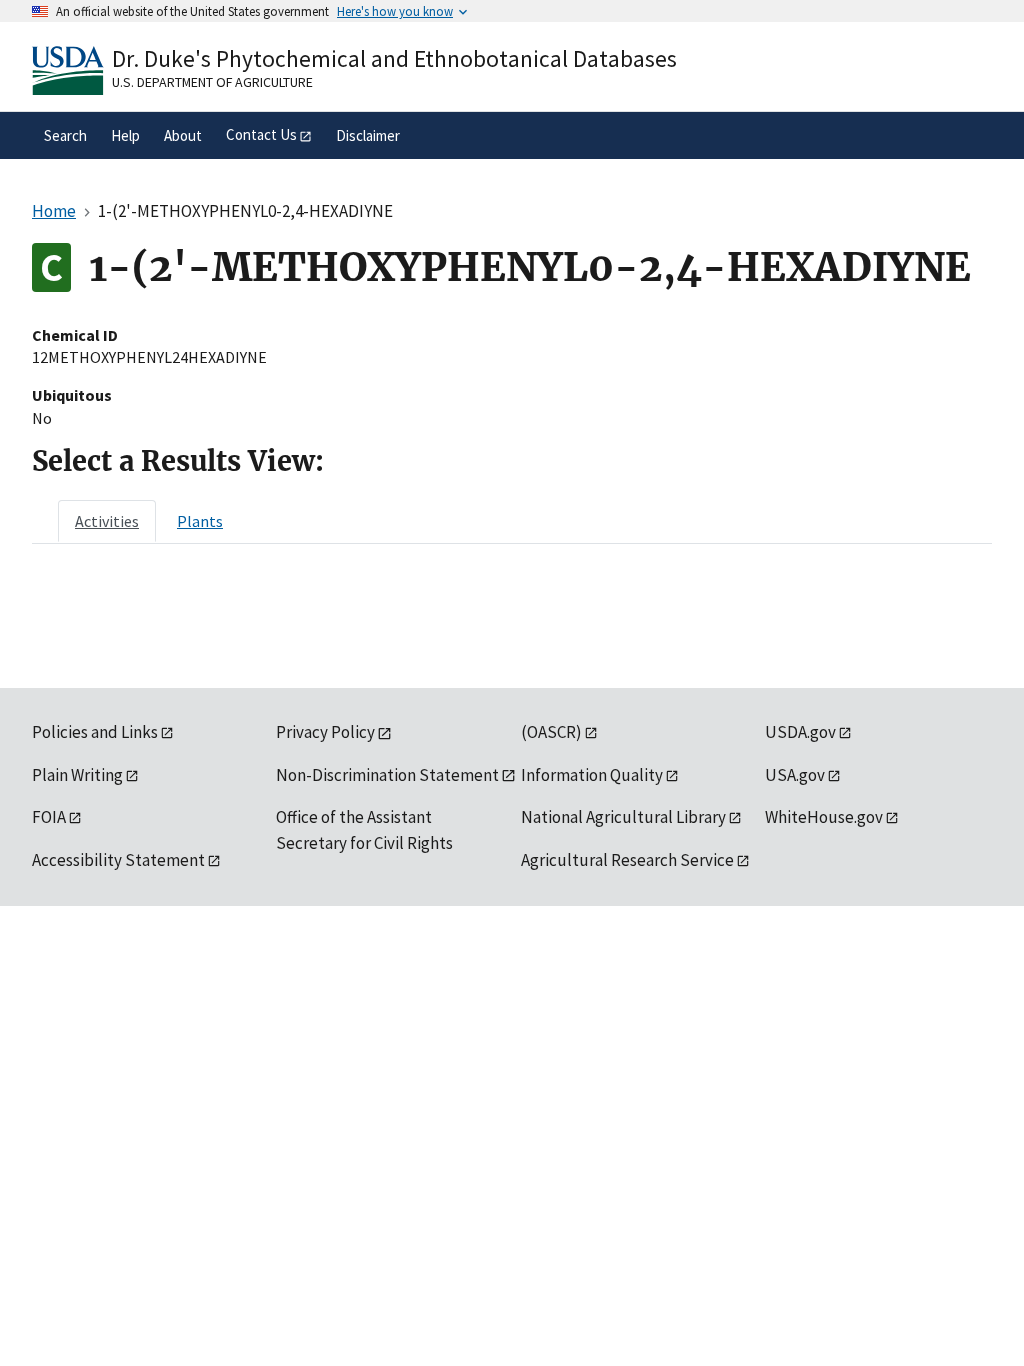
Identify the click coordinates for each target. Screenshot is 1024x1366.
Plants (200, 521)
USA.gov (795, 775)
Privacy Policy (325, 732)
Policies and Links (95, 732)
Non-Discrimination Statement (387, 775)
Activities (107, 521)
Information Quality (592, 775)
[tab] (107, 521)
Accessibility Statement (118, 860)
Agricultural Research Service (627, 860)
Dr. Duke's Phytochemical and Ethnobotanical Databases (394, 58)
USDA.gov (800, 732)
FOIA (49, 817)
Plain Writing (77, 775)
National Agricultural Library (623, 817)
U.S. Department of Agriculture (212, 82)
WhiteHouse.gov (824, 817)
